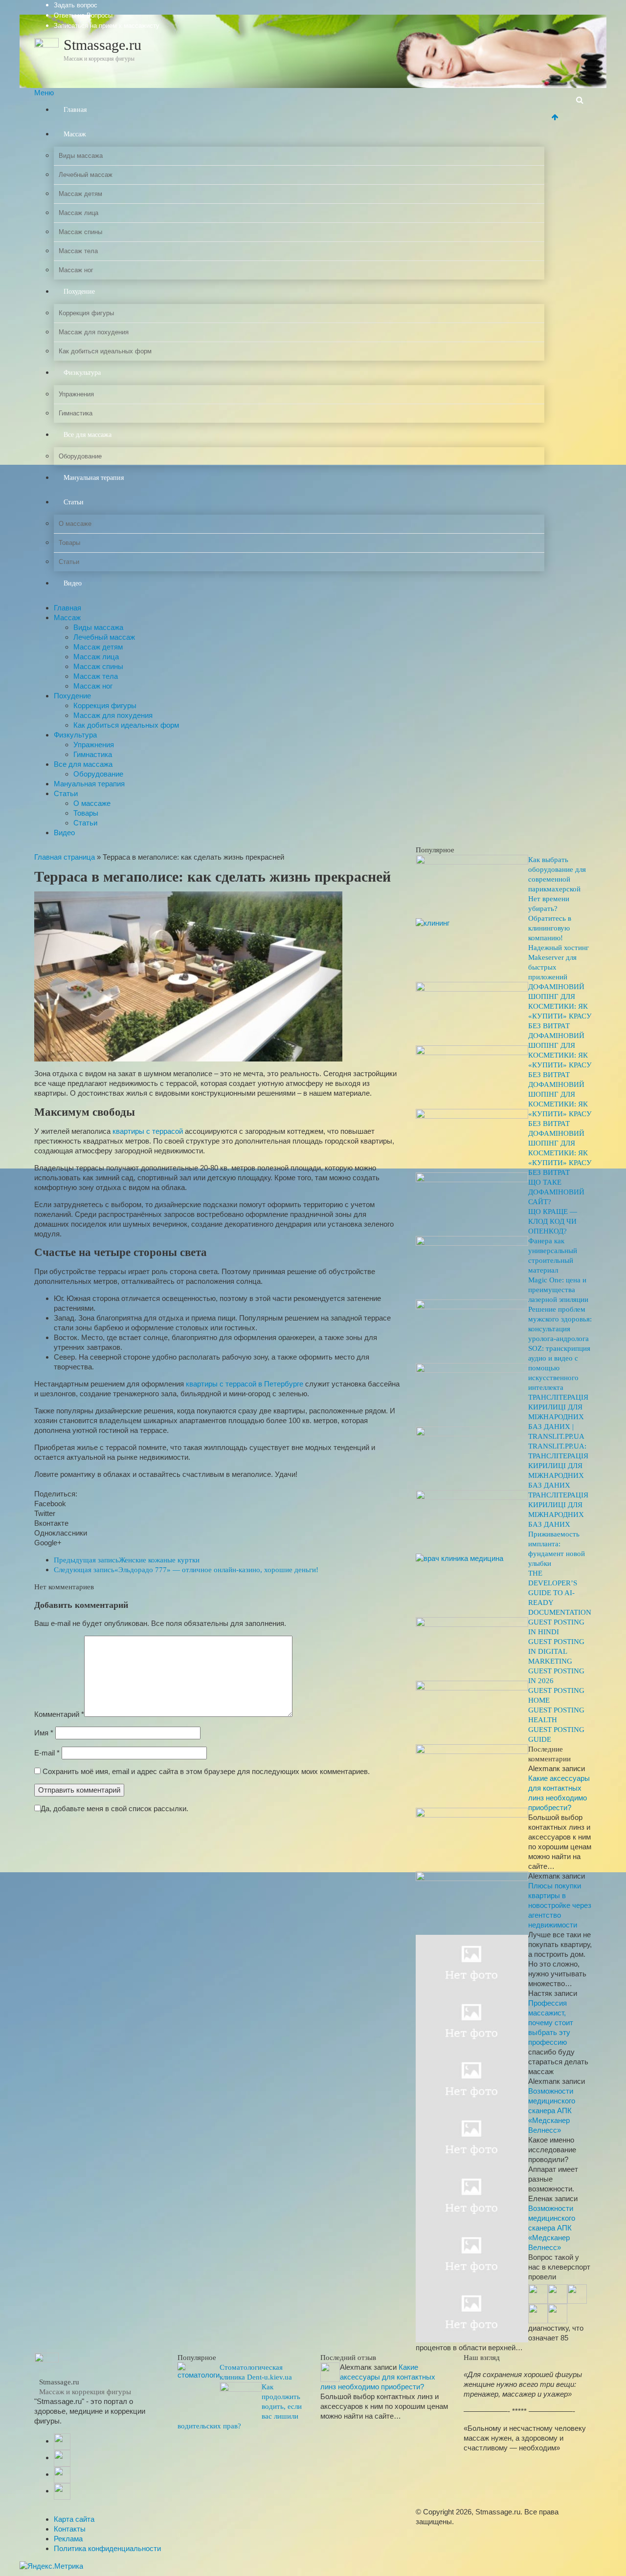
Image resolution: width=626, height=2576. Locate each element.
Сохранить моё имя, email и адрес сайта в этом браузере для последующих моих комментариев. (206, 1771)
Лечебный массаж (86, 175)
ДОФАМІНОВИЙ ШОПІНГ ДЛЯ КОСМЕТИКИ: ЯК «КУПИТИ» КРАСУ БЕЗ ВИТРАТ (560, 1006)
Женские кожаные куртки (127, 1560)
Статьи (74, 502)
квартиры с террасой (148, 1131)
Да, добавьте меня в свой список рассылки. (114, 1808)
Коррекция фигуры (86, 313)
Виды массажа (81, 156)
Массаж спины (80, 232)
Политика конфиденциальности (107, 2548)
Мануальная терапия (94, 478)
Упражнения (76, 394)
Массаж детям (80, 194)
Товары (69, 543)
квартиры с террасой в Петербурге (245, 1384)
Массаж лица (78, 213)
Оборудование (80, 456)
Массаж (75, 134)
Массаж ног (76, 270)
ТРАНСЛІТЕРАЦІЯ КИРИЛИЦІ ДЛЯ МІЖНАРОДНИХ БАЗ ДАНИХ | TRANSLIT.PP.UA (558, 1417)
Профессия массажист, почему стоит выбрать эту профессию (551, 2023)
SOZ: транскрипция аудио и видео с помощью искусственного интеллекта (559, 1368)
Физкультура (82, 373)
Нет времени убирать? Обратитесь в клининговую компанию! (550, 918)
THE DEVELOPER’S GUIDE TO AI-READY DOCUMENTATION (560, 1593)
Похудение (79, 292)
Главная (75, 110)
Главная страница (65, 857)
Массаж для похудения (94, 332)
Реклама (68, 2539)
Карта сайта (74, 2519)
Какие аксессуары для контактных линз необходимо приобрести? (378, 2377)
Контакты (70, 2529)
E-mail (47, 1753)
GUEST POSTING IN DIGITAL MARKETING (556, 1651)
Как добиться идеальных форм (105, 351)
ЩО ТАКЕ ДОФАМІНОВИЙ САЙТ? (556, 1192)
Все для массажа (88, 435)
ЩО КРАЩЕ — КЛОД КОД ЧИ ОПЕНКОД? (553, 1221)
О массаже (75, 524)
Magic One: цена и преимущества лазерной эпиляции (558, 1290)
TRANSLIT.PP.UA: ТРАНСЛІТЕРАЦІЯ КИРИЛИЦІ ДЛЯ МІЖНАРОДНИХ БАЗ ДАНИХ (558, 1466)
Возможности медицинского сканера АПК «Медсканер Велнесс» (552, 2111)
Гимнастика (76, 413)
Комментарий (59, 1714)
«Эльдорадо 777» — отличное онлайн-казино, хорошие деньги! (186, 1570)
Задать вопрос (76, 5)
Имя (44, 1733)
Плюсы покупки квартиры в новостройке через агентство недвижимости (560, 1905)
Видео (73, 583)
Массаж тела (78, 251)
